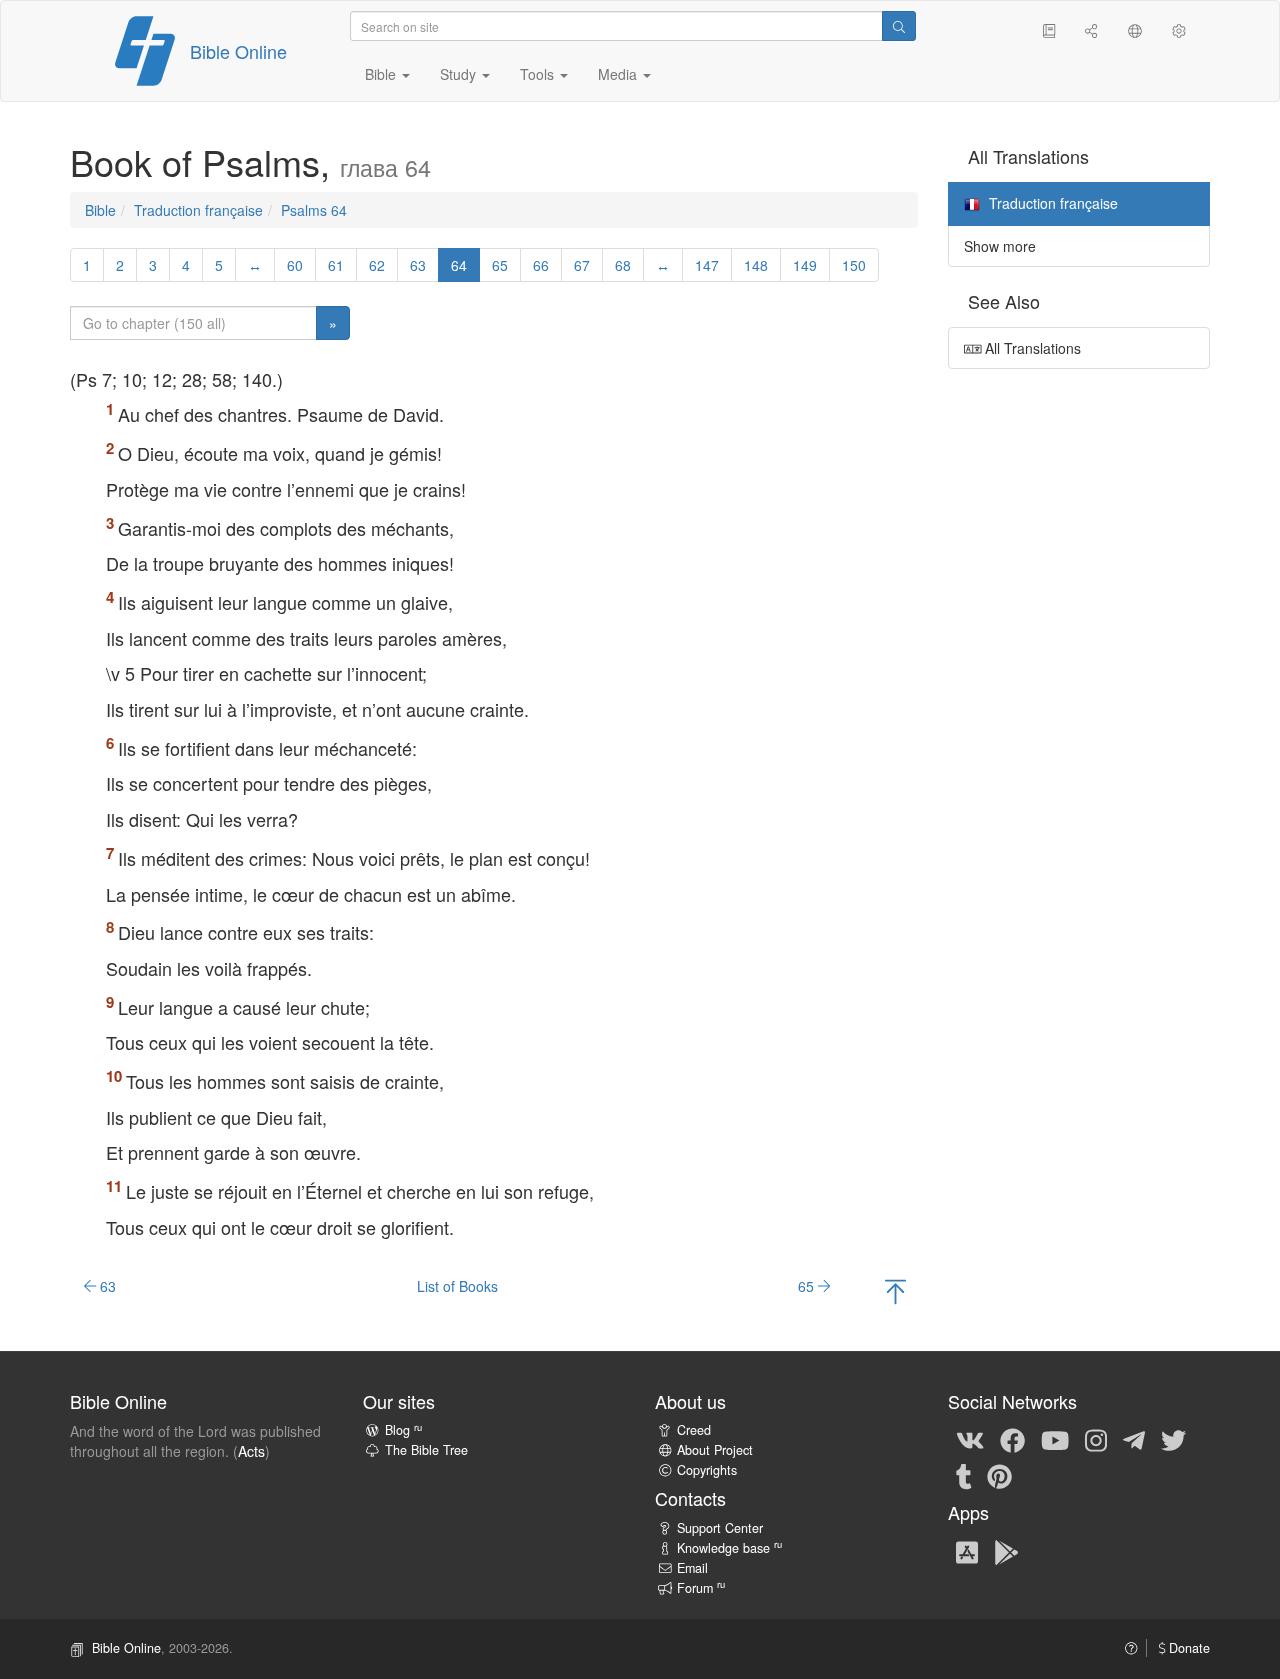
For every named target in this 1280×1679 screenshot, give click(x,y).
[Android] (1006, 1551)
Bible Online (238, 51)
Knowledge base (729, 1548)
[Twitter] (1173, 1439)
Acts (251, 1451)
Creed (694, 1430)
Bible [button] (382, 74)
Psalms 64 (314, 210)
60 (295, 265)
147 (707, 265)
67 (582, 265)
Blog (403, 1430)
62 (377, 265)
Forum (701, 1588)
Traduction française (198, 210)
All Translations (1031, 348)
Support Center (720, 1528)
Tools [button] (539, 74)
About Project (715, 1450)
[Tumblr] (964, 1475)
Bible (100, 210)
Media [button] (619, 74)
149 (805, 265)
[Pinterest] (999, 1475)
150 (854, 265)
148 (756, 265)
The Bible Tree (426, 1450)
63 (418, 265)
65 (500, 265)
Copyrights (707, 1470)
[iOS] (967, 1551)
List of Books (457, 1286)
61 (336, 265)
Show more (1000, 246)
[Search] (899, 26)
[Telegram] (1134, 1439)
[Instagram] (1096, 1439)
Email (692, 1568)
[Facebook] (1012, 1439)
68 (623, 265)
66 (541, 265)
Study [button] (460, 74)
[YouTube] (1055, 1439)
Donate (1187, 1648)
